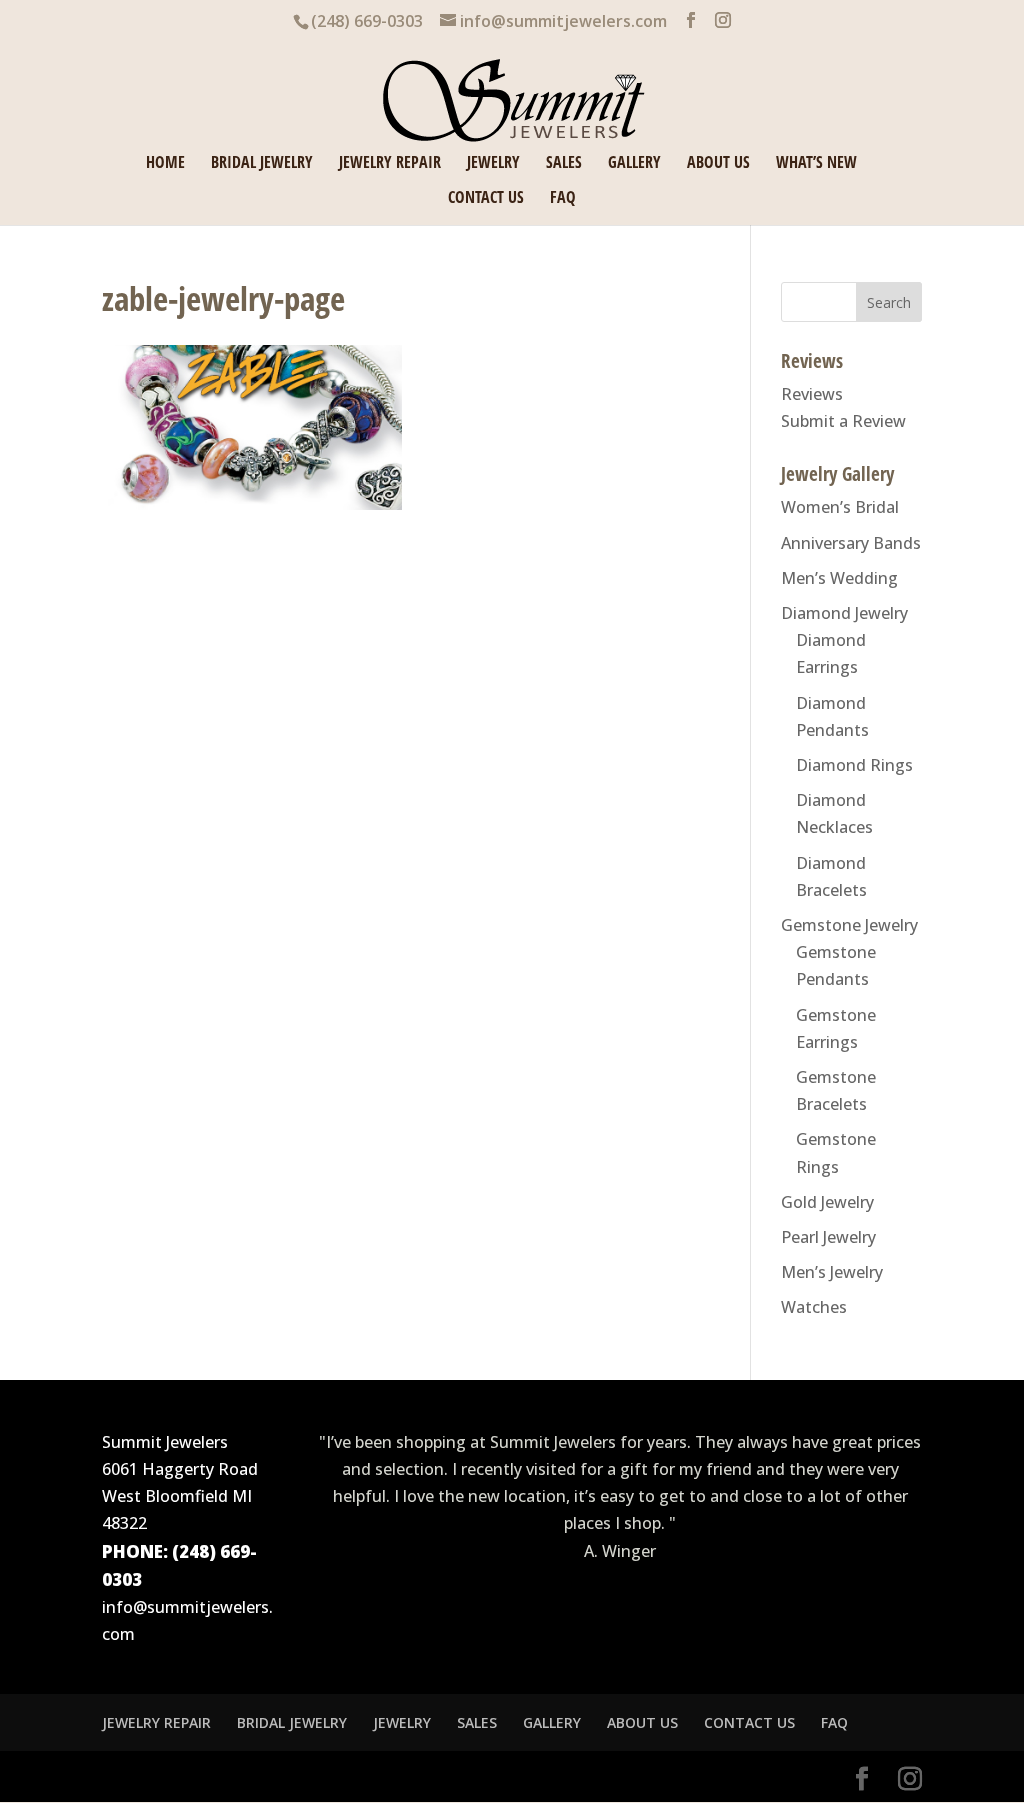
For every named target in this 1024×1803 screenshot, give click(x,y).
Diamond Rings (854, 765)
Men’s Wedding (839, 578)
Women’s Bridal (840, 507)
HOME (165, 164)
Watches (814, 1307)
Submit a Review (843, 421)
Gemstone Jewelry (849, 925)
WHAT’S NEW (816, 164)
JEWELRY (493, 164)
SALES (564, 164)
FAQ (563, 199)
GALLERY (634, 164)
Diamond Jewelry (844, 613)
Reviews (812, 394)
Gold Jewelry (827, 1202)
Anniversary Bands (851, 543)
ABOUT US (718, 164)
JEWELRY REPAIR (390, 164)
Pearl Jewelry (828, 1237)
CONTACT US (486, 199)
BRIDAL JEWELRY (262, 164)
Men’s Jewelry (832, 1272)
